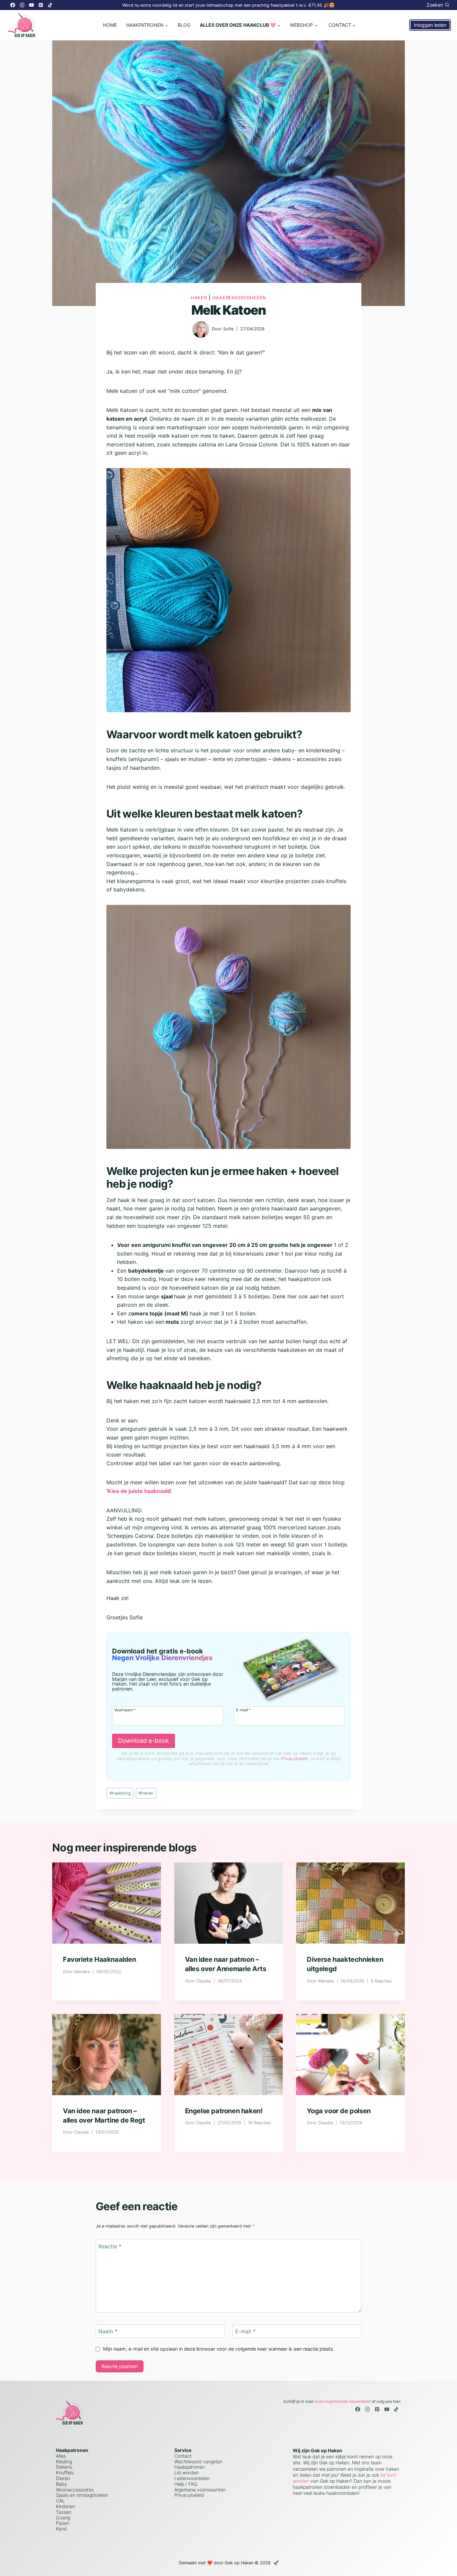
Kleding (64, 2461)
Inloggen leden (430, 25)
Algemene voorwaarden (200, 2490)
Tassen (64, 2512)
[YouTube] (31, 5)
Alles (61, 2456)
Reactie (110, 2246)
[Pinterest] (41, 5)
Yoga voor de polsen (339, 2111)
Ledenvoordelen (192, 2478)
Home (110, 25)
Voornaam (125, 1710)
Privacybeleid (294, 1759)
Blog (184, 25)
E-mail (243, 1710)
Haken (199, 298)
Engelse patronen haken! (224, 2111)
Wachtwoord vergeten (198, 2461)
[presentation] (107, 1903)
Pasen (63, 2523)
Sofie (228, 329)
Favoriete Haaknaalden (100, 1959)
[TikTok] (50, 5)
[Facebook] (13, 5)
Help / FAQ (186, 2484)
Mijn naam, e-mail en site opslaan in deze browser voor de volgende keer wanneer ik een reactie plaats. (219, 2349)
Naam (108, 2331)
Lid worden (187, 2473)
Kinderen (66, 2506)
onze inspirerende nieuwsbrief (343, 2401)
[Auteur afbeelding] (201, 329)
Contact (183, 2456)
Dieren (63, 2478)
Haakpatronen (190, 2467)
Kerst (61, 2529)
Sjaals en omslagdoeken (82, 2495)
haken (146, 1793)
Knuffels (65, 2473)
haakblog (120, 1793)
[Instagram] (22, 5)
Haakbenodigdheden (239, 298)
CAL (60, 2501)
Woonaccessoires (75, 2490)
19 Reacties (259, 2123)
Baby (62, 2484)
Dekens (64, 2467)
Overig (63, 2518)
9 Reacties (381, 1981)
